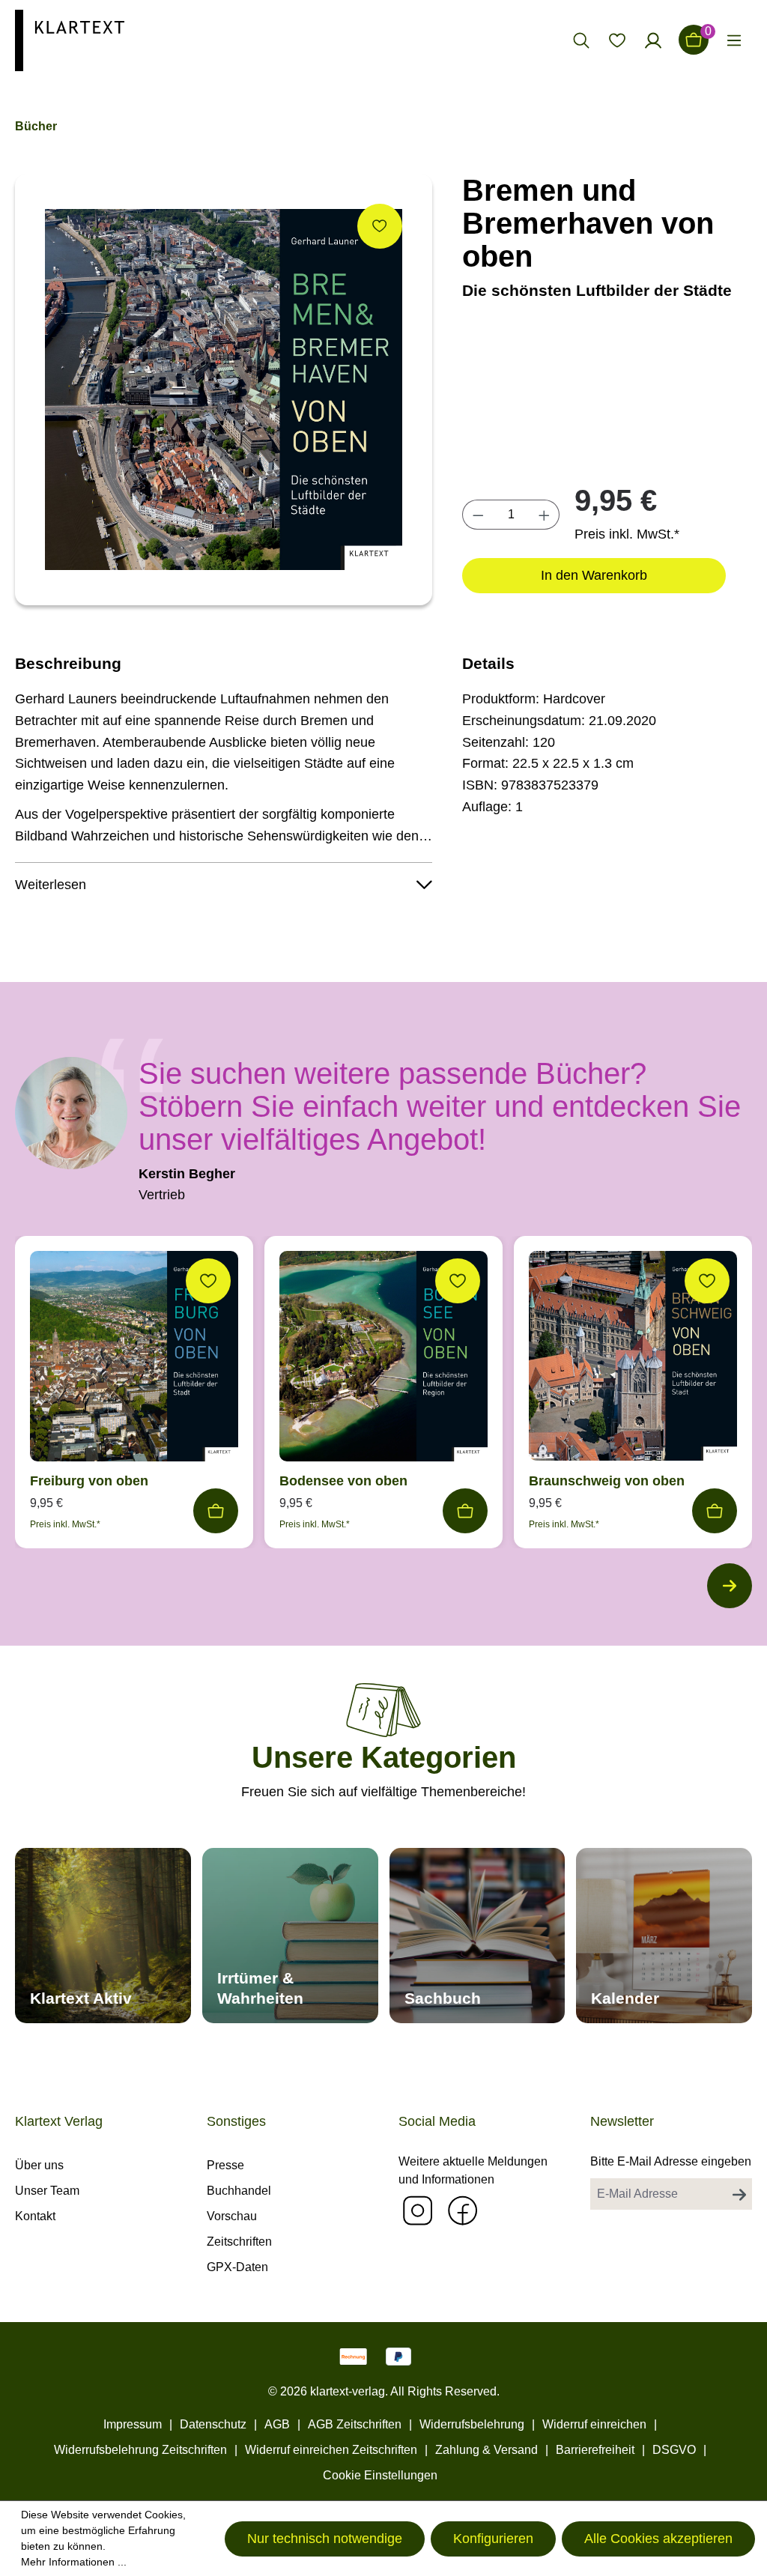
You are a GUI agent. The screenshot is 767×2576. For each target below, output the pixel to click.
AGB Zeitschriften (355, 2424)
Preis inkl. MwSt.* (627, 534)
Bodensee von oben (343, 1481)
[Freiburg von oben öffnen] (134, 1360)
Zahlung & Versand (486, 2450)
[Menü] (734, 40)
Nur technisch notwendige (325, 2539)
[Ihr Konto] (653, 40)
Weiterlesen (51, 885)
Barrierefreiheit (595, 2450)
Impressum (133, 2424)
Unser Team (47, 2191)
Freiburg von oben (89, 1481)
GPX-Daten (237, 2267)
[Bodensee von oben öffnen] (383, 1360)
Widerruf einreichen (594, 2424)
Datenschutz (213, 2424)
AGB (277, 2424)
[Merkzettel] (617, 40)
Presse (225, 2165)
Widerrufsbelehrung (472, 2424)
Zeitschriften (239, 2242)
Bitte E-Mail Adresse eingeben (671, 2161)
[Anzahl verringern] (478, 515)
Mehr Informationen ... (74, 2562)
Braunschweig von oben (607, 1481)
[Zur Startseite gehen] (70, 39)
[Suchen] (581, 40)
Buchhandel (239, 2191)
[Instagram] (417, 2210)
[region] (224, 390)
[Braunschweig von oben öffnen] (633, 1360)
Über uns (39, 2165)
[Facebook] (462, 2210)
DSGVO (674, 2450)
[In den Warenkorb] (216, 1511)
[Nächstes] (730, 1586)
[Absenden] (739, 2194)
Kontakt (35, 2216)
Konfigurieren (493, 2539)
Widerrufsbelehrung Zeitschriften (140, 2450)
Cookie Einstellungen (380, 2475)
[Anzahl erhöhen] (545, 515)
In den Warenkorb (594, 575)
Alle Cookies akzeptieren (658, 2539)
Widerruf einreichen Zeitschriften (331, 2450)
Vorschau (232, 2216)
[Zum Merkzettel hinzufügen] (380, 226)
